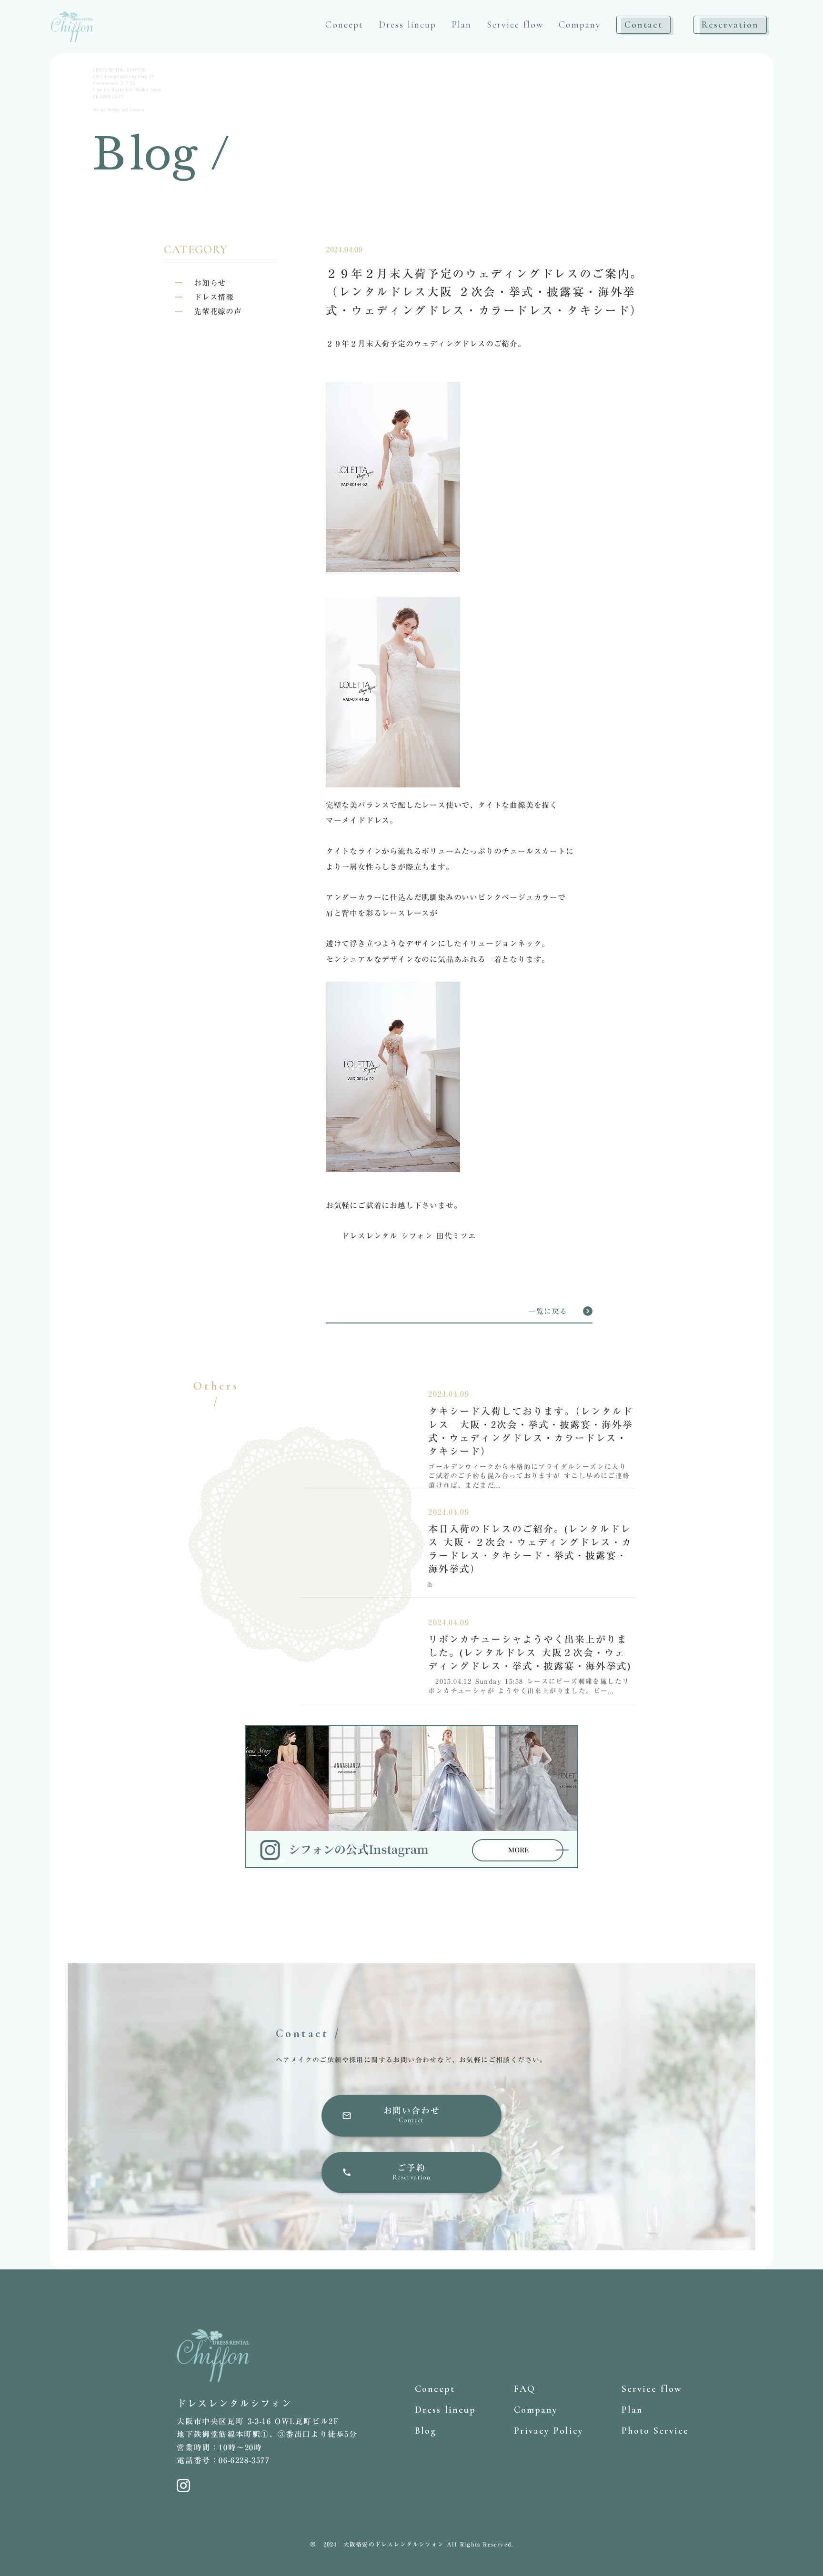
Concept (344, 25)
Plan (462, 25)
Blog (426, 2431)
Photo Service (655, 2431)
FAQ (525, 2389)
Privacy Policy (549, 2431)
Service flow (515, 25)
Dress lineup (407, 25)
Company (580, 25)
